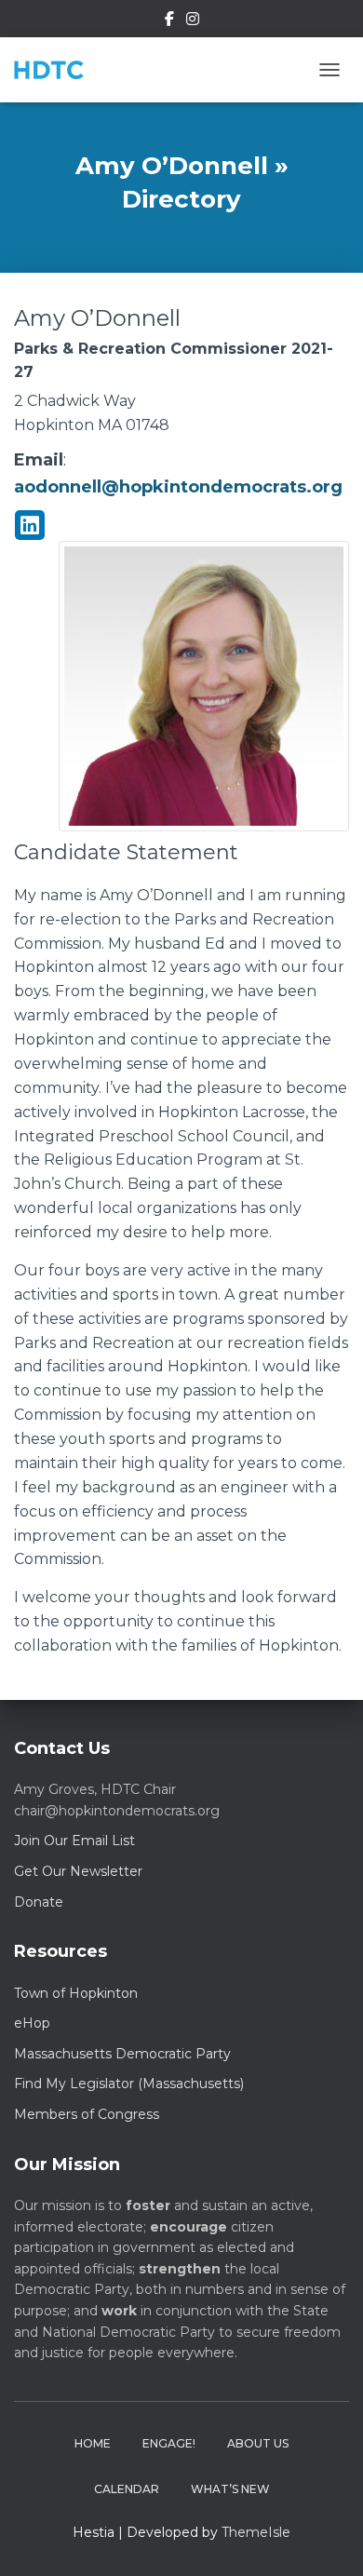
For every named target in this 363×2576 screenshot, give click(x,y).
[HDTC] (56, 70)
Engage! (169, 2443)
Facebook (169, 21)
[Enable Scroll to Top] (326, 2539)
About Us (258, 2443)
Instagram (193, 21)
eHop (32, 2023)
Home (93, 2443)
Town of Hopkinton (76, 1993)
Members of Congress (87, 2114)
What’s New (230, 2489)
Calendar (127, 2489)
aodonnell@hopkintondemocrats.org (178, 487)
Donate (39, 1902)
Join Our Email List (74, 1841)
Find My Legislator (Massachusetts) (129, 2084)
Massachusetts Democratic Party (122, 2054)
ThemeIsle (256, 2532)
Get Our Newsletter (78, 1871)
